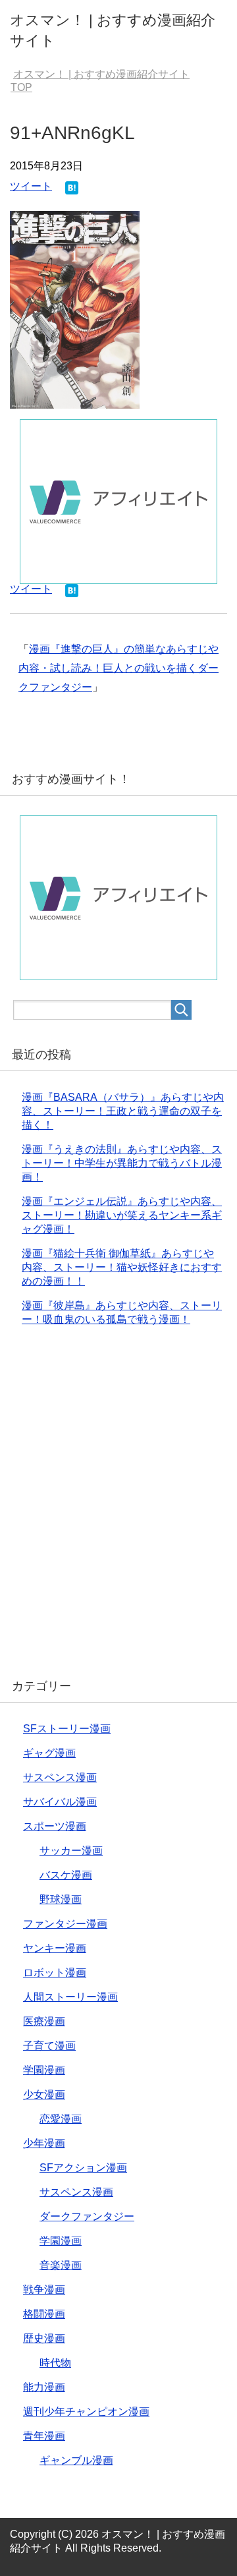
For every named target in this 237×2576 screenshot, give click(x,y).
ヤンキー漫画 (55, 1948)
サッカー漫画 (71, 1851)
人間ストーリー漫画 (70, 1997)
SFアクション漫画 (83, 2168)
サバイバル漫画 (60, 1802)
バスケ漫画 (66, 1875)
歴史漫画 (44, 2338)
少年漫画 (44, 2143)
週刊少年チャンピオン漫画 (86, 2412)
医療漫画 (44, 2021)
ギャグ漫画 (49, 1753)
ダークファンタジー (87, 2216)
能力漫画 (44, 2387)
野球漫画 (61, 1899)
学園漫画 (44, 2070)
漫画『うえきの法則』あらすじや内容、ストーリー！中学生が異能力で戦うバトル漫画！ (122, 1163)
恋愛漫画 (61, 2119)
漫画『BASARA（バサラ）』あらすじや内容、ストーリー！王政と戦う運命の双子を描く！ (123, 1111)
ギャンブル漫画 (76, 2460)
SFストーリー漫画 (67, 1729)
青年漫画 (44, 2436)
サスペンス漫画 (60, 1777)
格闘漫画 (44, 2314)
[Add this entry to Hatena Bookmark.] (72, 189)
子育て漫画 (49, 2046)
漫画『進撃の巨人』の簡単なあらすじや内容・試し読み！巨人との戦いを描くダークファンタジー (118, 668)
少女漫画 (44, 2094)
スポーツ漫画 (55, 1826)
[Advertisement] (118, 1510)
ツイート (31, 186)
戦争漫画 (44, 2290)
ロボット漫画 (55, 1973)
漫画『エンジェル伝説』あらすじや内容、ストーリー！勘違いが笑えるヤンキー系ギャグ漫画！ (122, 1215)
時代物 (55, 2363)
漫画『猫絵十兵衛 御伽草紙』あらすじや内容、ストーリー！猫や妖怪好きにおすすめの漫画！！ (122, 1267)
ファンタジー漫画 (65, 1924)
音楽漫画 (61, 2265)
